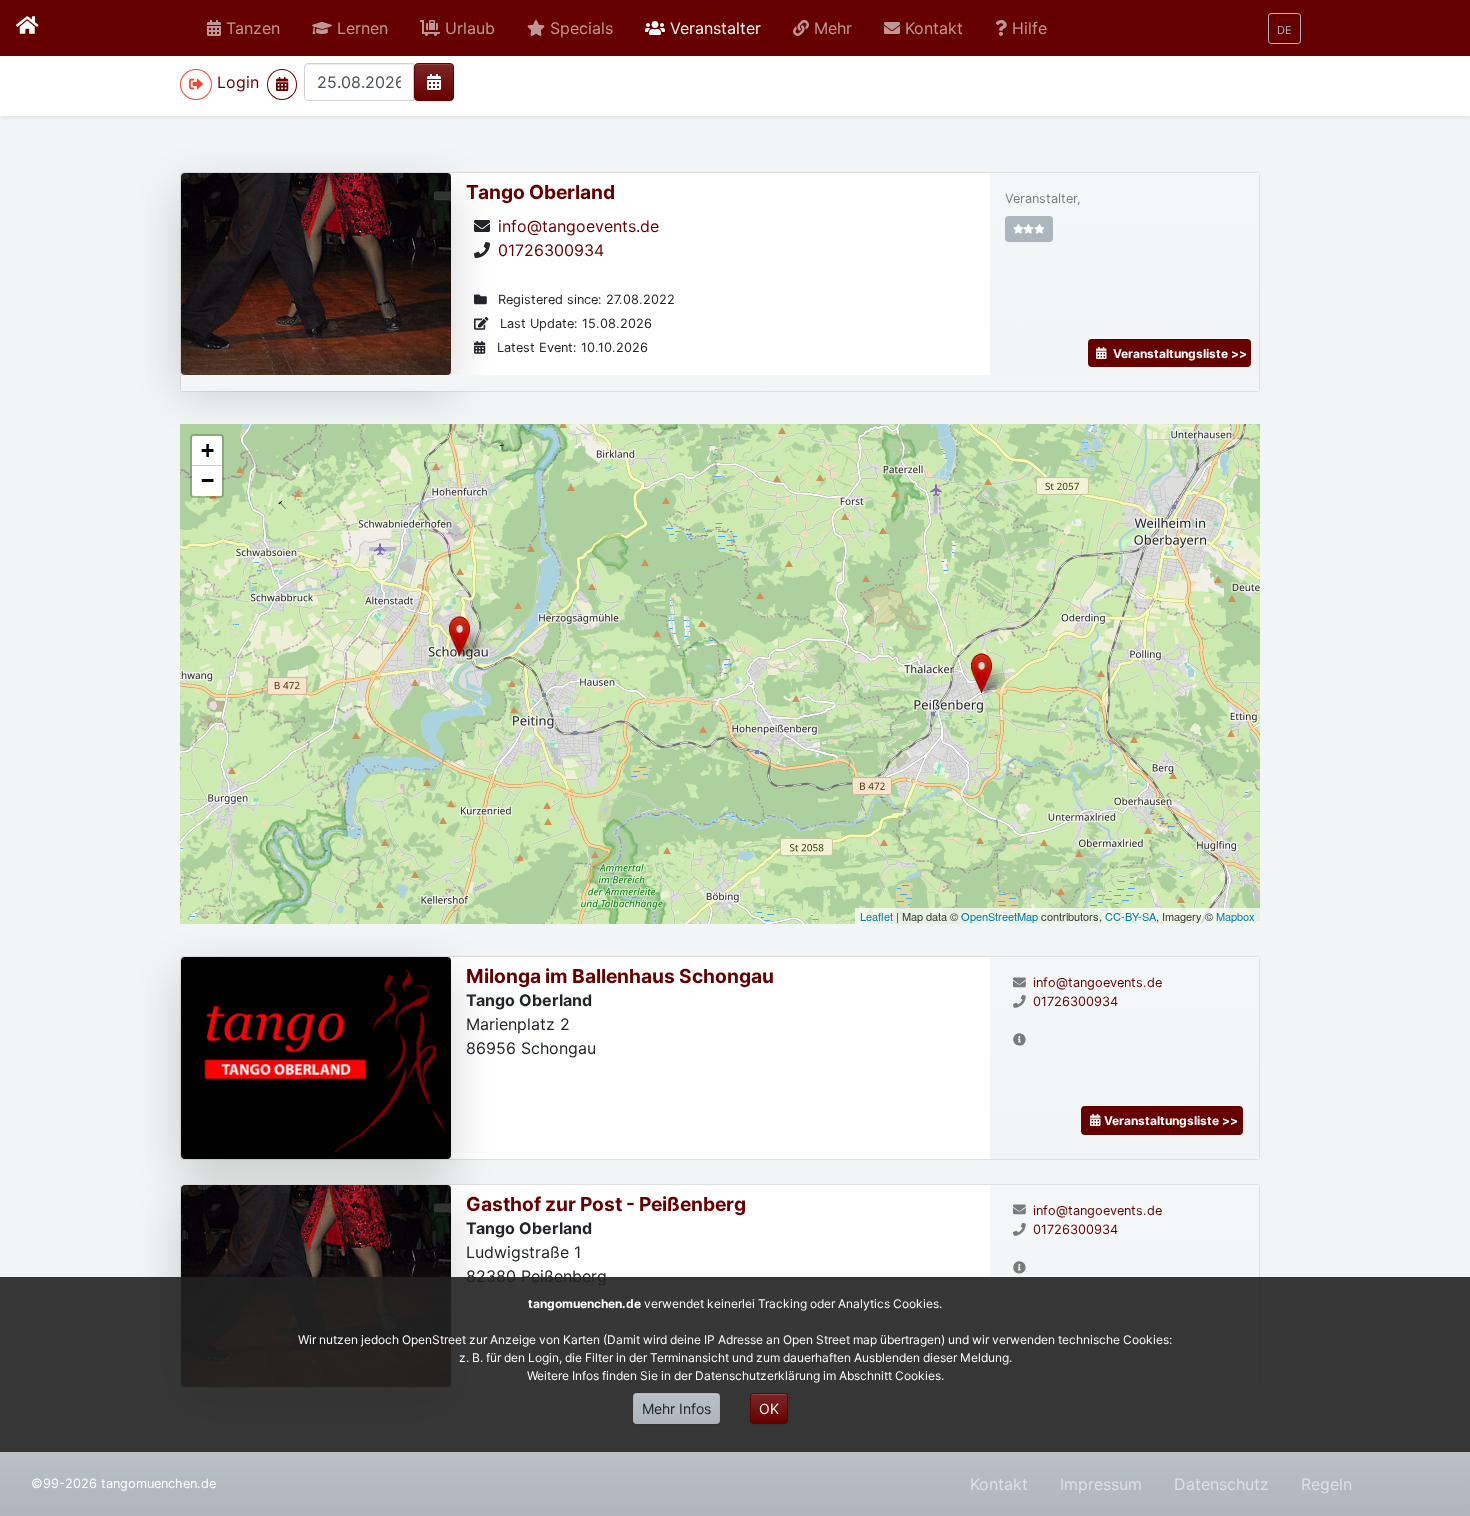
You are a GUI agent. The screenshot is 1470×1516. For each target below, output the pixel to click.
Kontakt (999, 1484)
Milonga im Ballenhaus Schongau (620, 976)
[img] (434, 82)
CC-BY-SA (1130, 916)
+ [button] (207, 450)
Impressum (1101, 1484)
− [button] (207, 480)
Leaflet (876, 916)
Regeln (1326, 1484)
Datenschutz (1221, 1484)
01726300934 (551, 250)
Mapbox (1235, 916)
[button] (350, 28)
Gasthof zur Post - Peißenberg (606, 1204)
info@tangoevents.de (578, 226)
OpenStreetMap (999, 916)
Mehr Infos (676, 1408)
